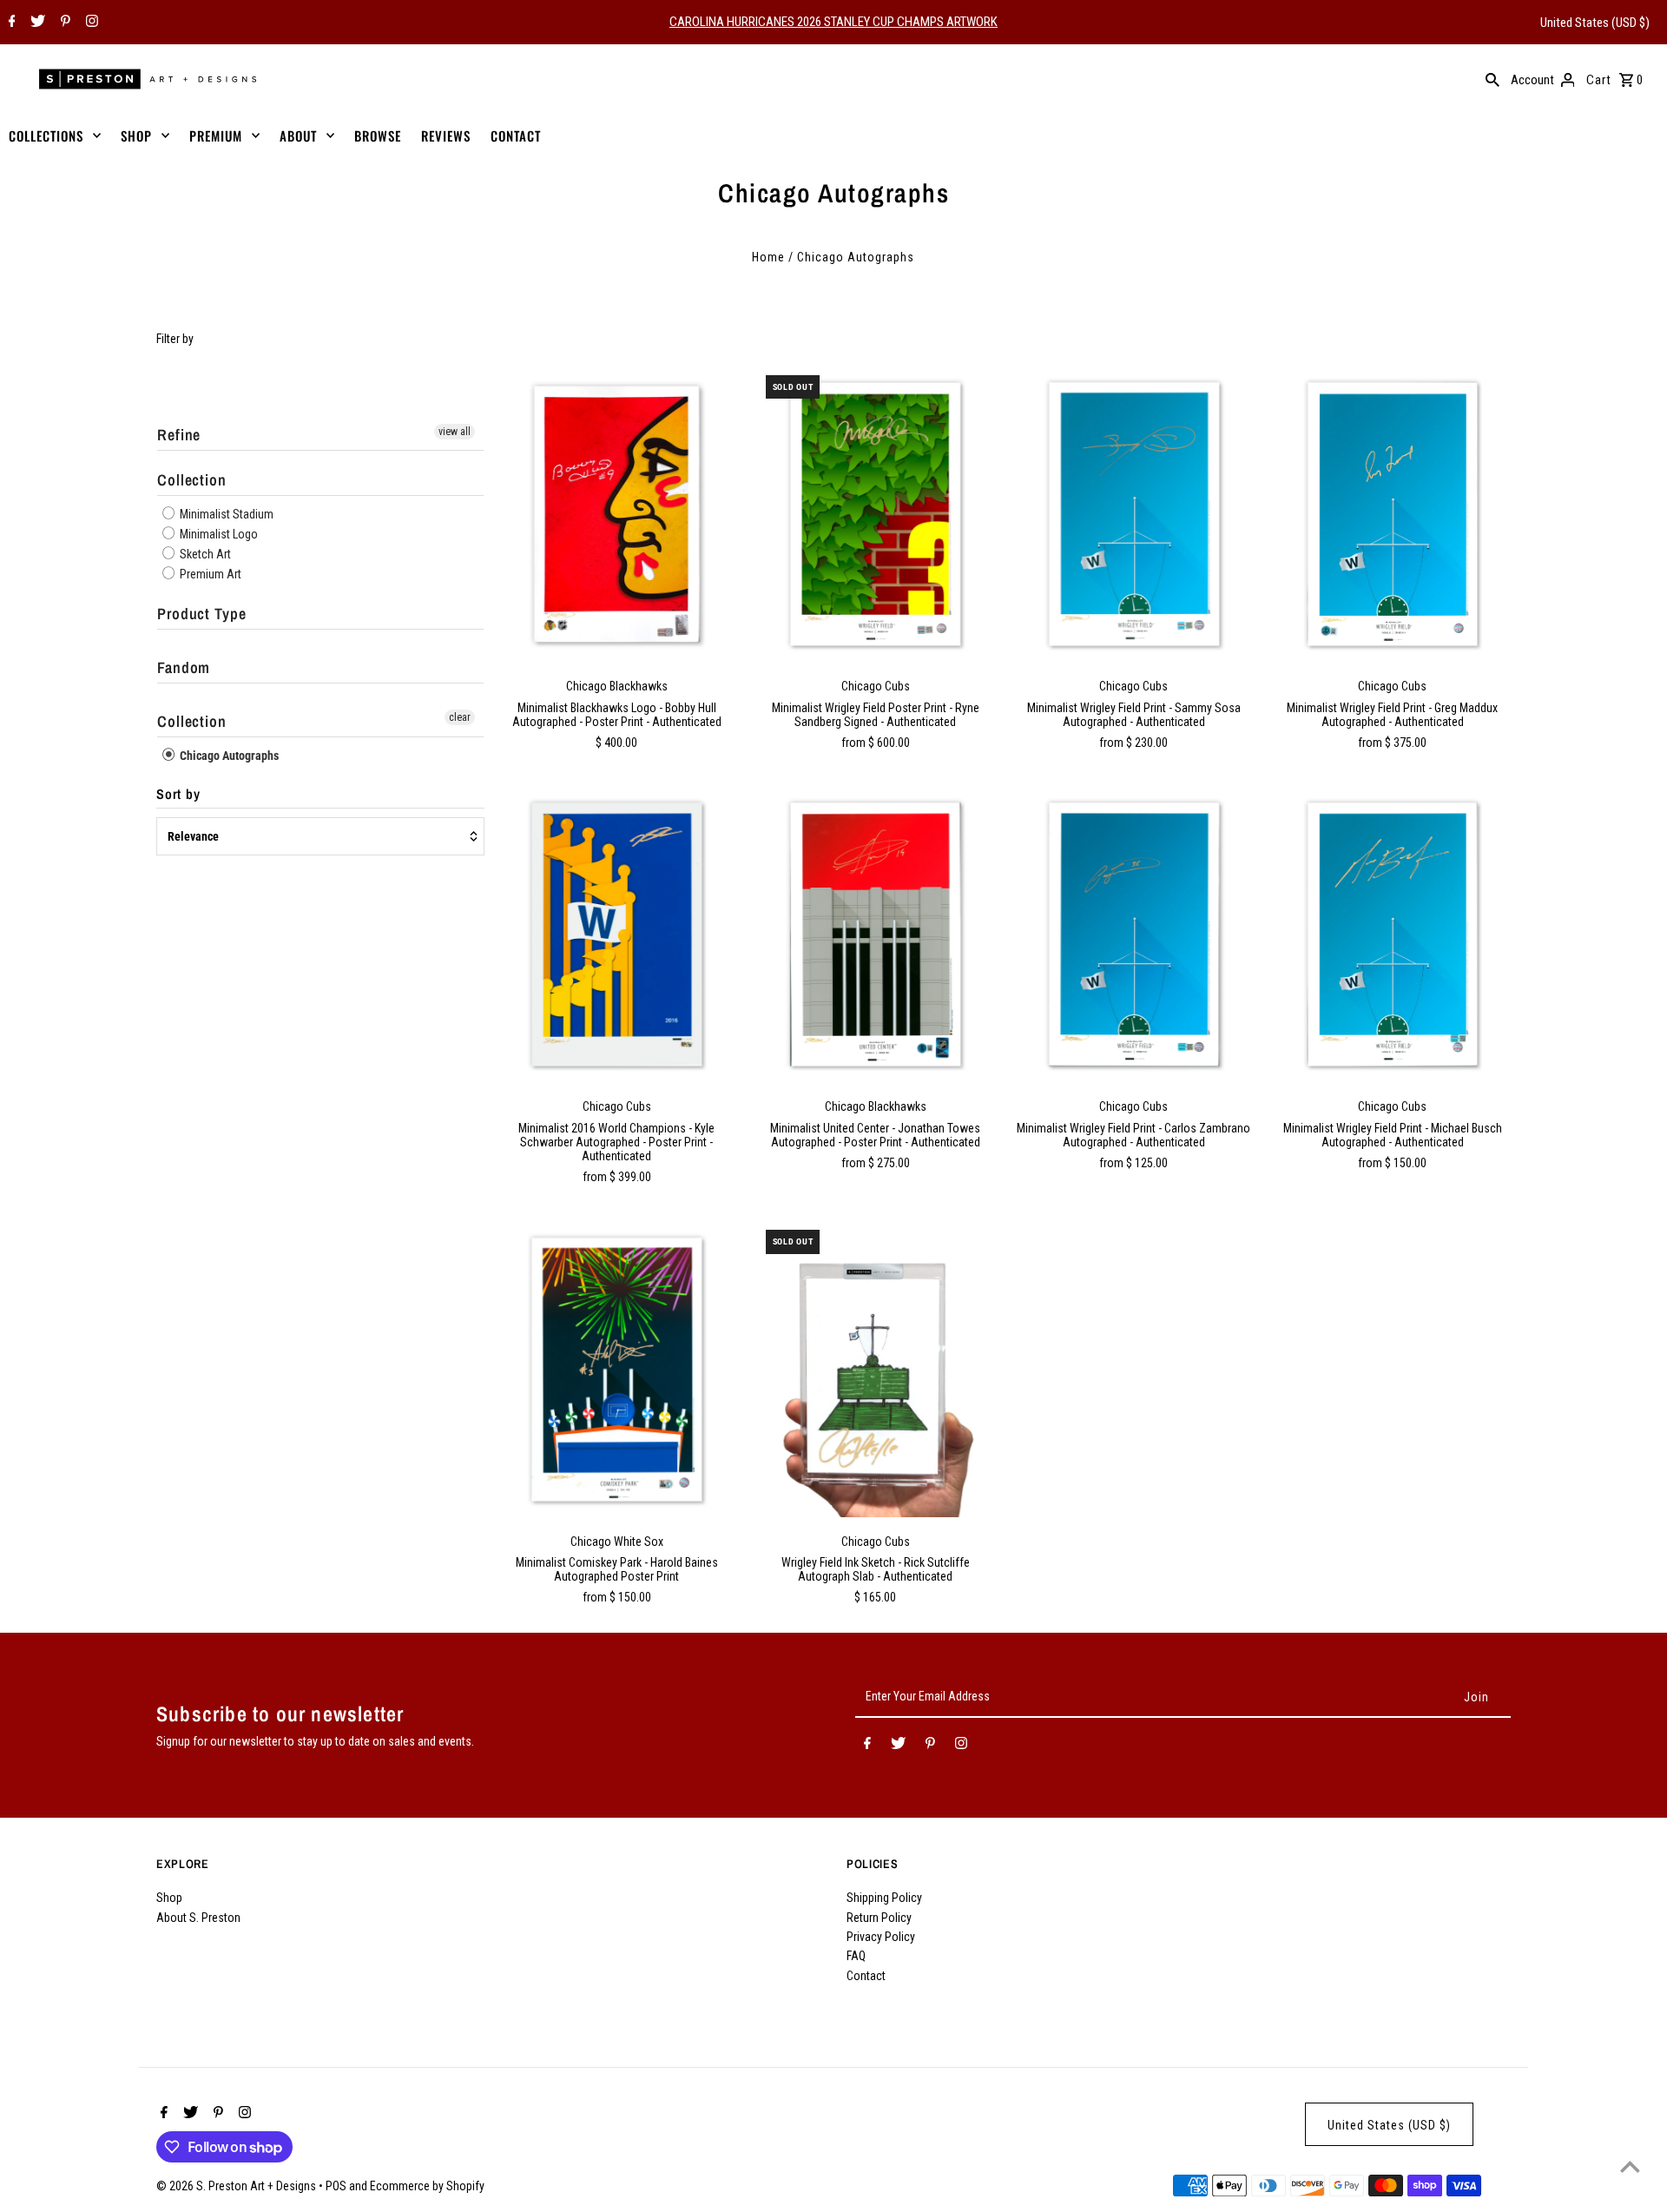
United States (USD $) (1595, 23)
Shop (169, 1898)
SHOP (136, 135)
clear (460, 717)
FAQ (856, 1956)
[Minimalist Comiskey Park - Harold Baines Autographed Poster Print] (617, 1369)
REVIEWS (446, 135)
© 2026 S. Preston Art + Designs (237, 2186)
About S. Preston (198, 1918)
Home (768, 257)
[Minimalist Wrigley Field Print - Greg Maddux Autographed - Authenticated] (1392, 515)
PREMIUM (216, 135)
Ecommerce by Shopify (427, 2186)
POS (336, 2186)
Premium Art (209, 574)
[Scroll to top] (1630, 2166)
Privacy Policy (881, 1937)
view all (455, 432)
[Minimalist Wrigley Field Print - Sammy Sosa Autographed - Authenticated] (1133, 515)
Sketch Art (204, 554)
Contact (866, 1976)
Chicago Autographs (228, 756)
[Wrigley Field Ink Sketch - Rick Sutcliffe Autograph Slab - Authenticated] (876, 1369)
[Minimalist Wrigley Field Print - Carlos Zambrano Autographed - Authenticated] (1133, 935)
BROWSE (378, 135)
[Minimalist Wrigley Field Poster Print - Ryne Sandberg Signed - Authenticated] (876, 515)
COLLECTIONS (46, 135)
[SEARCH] (1492, 79)
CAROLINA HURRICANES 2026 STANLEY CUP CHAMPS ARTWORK (833, 22)
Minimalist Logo (217, 534)
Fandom (184, 667)
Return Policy (879, 1918)
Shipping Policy (884, 1898)
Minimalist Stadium (225, 514)
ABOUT (298, 135)
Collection (192, 480)
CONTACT (516, 135)
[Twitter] (36, 23)
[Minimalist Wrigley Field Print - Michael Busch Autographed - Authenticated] (1392, 935)
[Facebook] (10, 23)
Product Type (202, 614)
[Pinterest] (63, 23)
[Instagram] (90, 23)
